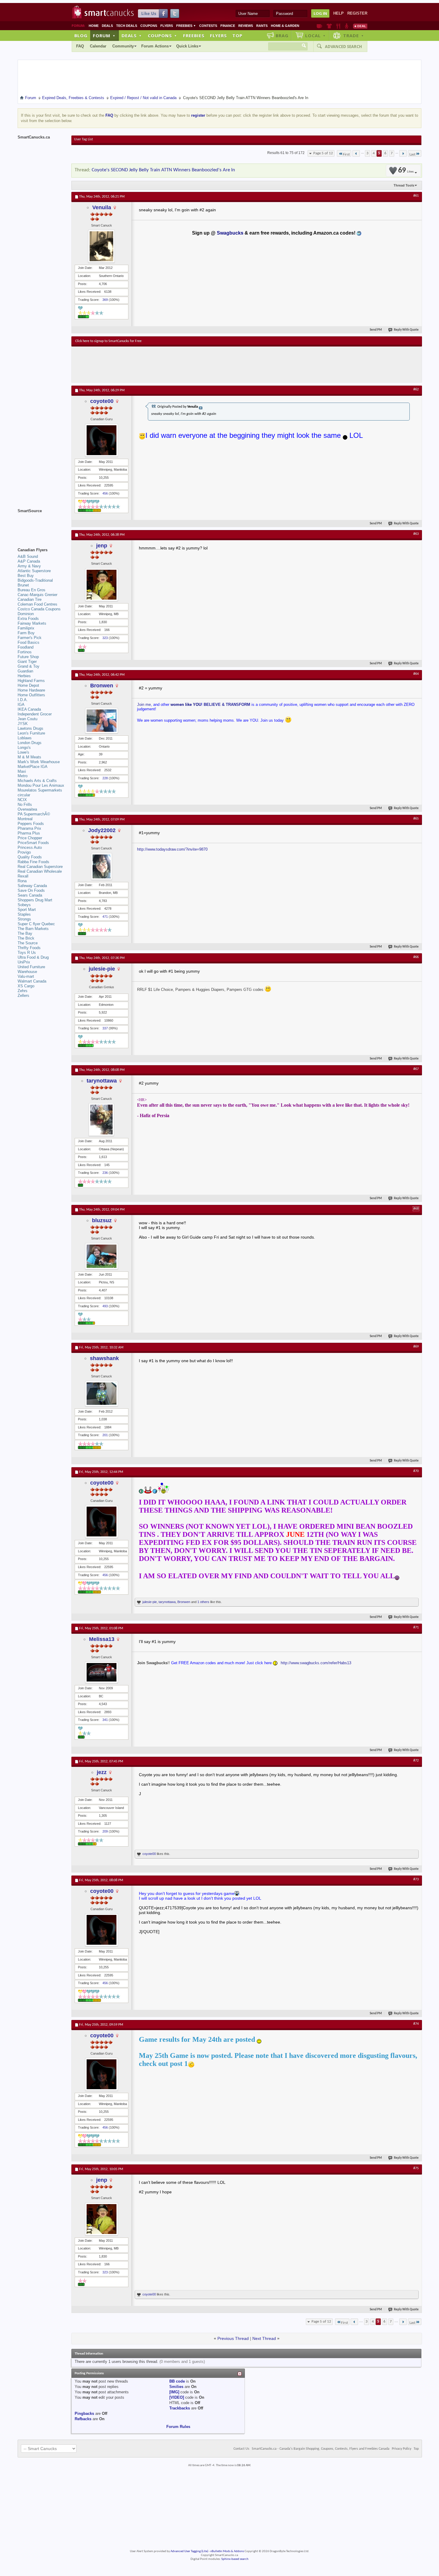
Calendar (98, 46)
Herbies (24, 676)
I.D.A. (23, 700)
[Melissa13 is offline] (102, 1672)
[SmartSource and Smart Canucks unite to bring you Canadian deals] (42, 524)
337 (105, 1028)
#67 (416, 1069)
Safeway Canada (32, 886)
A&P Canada (29, 561)
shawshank (104, 1358)
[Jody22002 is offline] (102, 866)
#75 (416, 2168)
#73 (416, 1879)
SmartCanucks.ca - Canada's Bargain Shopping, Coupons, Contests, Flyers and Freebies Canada (321, 2449)
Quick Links (187, 46)
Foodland (26, 647)
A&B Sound (28, 556)
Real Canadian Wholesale (40, 871)
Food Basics (29, 642)
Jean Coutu (27, 719)
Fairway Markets (32, 623)
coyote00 (102, 401)
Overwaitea (27, 809)
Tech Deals (127, 26)
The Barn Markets (33, 929)
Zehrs (23, 991)
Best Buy (26, 576)
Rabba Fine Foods (33, 862)
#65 (416, 819)
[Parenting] (347, 26)
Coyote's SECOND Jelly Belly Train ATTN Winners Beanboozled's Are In (163, 170)
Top (237, 36)
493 (105, 1306)
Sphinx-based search (235, 2559)
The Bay (25, 933)
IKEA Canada (29, 709)
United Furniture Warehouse (31, 969)
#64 (416, 674)
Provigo (24, 852)
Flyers (167, 26)
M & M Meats (29, 757)
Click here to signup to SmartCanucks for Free (108, 341)
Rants (262, 26)
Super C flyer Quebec (36, 924)
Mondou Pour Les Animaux (41, 785)
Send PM (376, 330)
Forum (104, 36)
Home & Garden (285, 26)
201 (105, 1435)
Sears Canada (30, 895)
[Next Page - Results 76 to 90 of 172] (403, 153)
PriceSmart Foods (33, 843)
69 (406, 171)
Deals (107, 26)
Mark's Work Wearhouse (39, 762)
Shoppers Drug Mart (35, 900)
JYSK (23, 724)
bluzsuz (102, 1220)
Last (412, 154)
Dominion (26, 614)
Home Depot (28, 685)
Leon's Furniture (31, 733)
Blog (81, 36)
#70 (416, 1471)
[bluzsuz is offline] (102, 1256)
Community (123, 46)
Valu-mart (26, 976)
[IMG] (174, 2392)
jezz (102, 1772)
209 (105, 1831)
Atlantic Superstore (34, 571)
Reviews (246, 26)
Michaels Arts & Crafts (37, 781)
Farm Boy (26, 633)
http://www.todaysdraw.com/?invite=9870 (172, 849)
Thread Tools (404, 185)
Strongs (24, 919)
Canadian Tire (30, 599)
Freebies (186, 26)
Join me (144, 705)
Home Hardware (31, 690)
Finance (228, 26)
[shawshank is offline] (102, 1394)
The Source (28, 943)
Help (339, 13)
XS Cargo (26, 986)
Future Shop (28, 657)
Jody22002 (102, 830)
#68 (416, 1209)
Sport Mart (27, 910)
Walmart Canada (32, 981)
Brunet (23, 585)
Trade (354, 36)
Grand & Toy (29, 666)
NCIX (22, 800)
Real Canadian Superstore (40, 867)
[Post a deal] (360, 26)
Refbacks (83, 2419)
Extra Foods (28, 619)
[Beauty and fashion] (329, 26)
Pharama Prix (29, 828)
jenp (102, 546)
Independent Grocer (35, 714)
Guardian (25, 671)
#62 (416, 389)
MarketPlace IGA (33, 767)
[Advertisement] (185, 364)
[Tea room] (319, 26)
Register (357, 13)
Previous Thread (233, 2338)
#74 (416, 2024)
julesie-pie (102, 969)
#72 (416, 1761)
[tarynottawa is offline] (102, 1120)
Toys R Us (27, 953)
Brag (282, 36)
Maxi (22, 771)
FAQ (80, 46)
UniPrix (24, 962)
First (346, 154)
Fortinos (25, 652)
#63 (416, 534)
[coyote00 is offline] (102, 440)
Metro (23, 776)
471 (105, 917)
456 (105, 493)
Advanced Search (343, 47)
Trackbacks (180, 2408)
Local (316, 36)
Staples (24, 914)
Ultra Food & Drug (33, 957)
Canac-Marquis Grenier (37, 595)
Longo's (24, 747)
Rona (22, 881)
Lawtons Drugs (30, 728)
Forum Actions (155, 46)
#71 (416, 1627)
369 (105, 300)
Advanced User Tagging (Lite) (189, 2551)
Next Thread (264, 2338)
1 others (203, 1602)
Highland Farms (31, 681)
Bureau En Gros (32, 590)
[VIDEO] (177, 2397)
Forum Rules (178, 2427)
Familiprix (26, 628)
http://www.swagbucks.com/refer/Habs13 (316, 1663)
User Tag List (83, 139)
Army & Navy (29, 566)
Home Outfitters (31, 695)
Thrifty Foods (29, 948)
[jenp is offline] (102, 585)
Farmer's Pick (30, 638)
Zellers (23, 996)
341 (105, 1720)
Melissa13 (102, 1639)
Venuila (102, 207)
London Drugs (30, 743)
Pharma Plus (29, 833)
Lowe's (23, 752)
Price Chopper (30, 838)
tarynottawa (102, 1081)
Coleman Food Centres (37, 604)
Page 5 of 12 (323, 153)
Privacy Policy (402, 2449)
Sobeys (24, 905)
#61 (416, 196)
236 (105, 1173)
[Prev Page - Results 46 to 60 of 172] (356, 153)
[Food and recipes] (338, 26)
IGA (21, 705)
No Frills (25, 804)
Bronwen (102, 686)
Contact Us (241, 2449)
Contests (208, 26)
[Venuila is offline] (102, 246)
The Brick (26, 938)
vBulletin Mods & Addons (227, 2551)
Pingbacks (84, 2413)
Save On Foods (31, 890)
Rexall (23, 876)
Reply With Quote (406, 330)
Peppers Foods (31, 824)
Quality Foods (30, 857)
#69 (416, 1347)
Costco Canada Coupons (39, 609)
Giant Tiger (27, 662)
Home (94, 26)
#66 (416, 957)
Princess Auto (30, 847)
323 (105, 638)
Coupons (149, 26)
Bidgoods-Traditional (35, 580)
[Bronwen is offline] (102, 721)
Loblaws (25, 738)
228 (105, 778)
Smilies (176, 2387)
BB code (177, 2381)
